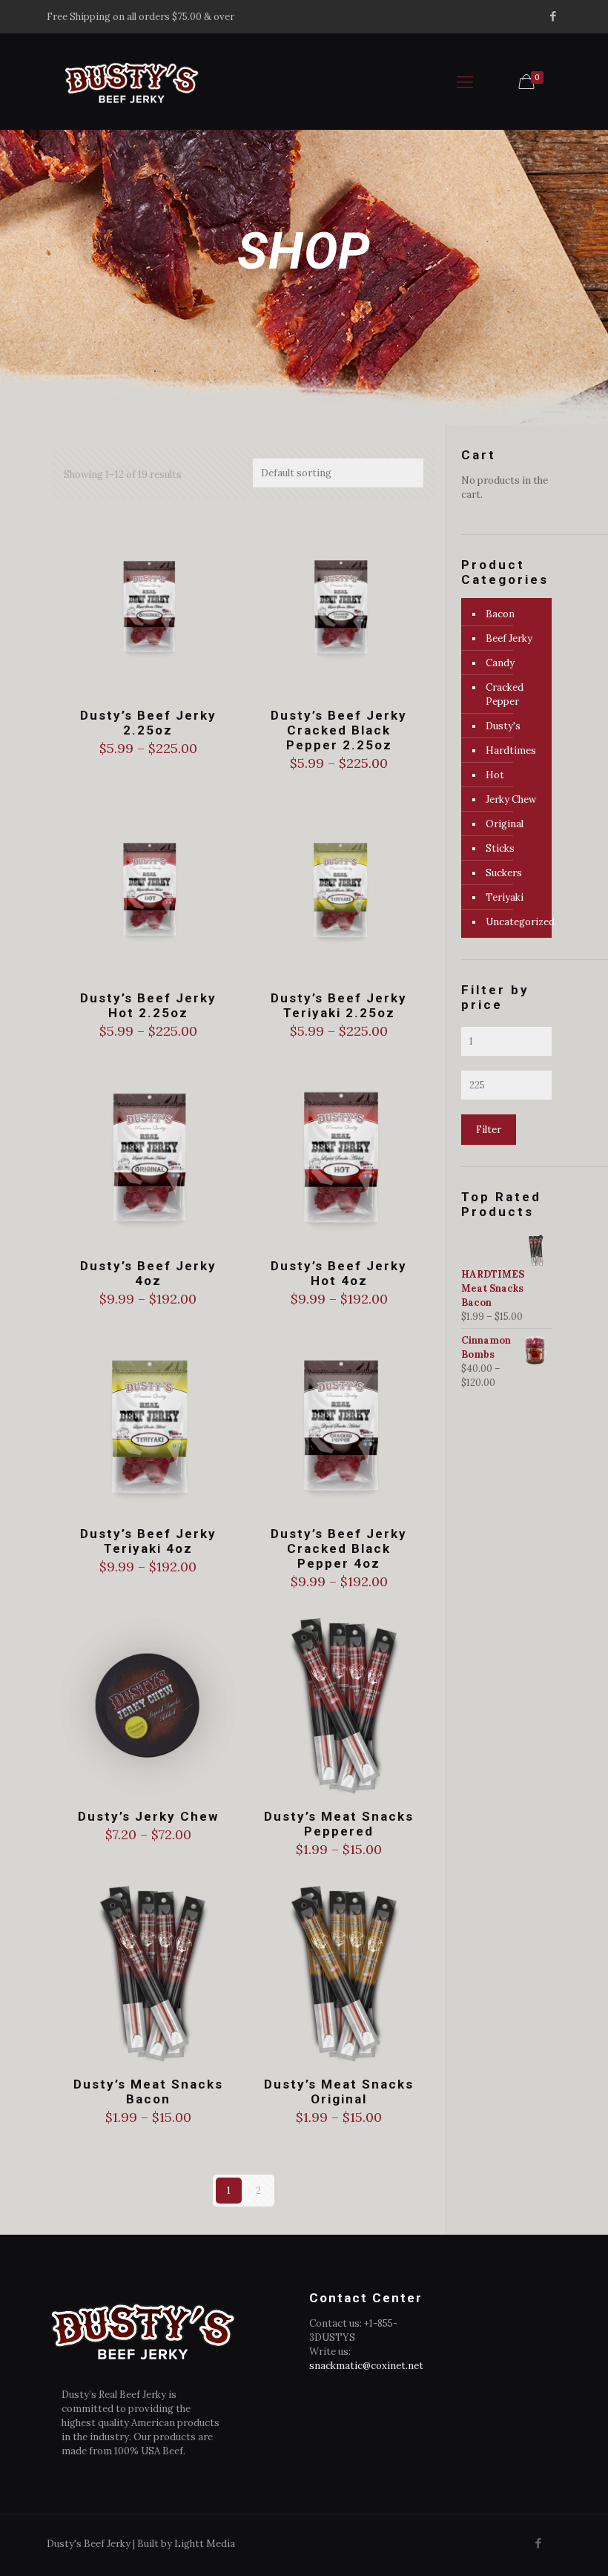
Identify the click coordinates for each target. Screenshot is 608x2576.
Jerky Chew (511, 799)
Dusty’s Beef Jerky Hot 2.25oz (148, 1005)
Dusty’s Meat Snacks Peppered (339, 1824)
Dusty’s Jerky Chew (148, 1816)
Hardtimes (511, 750)
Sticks (500, 848)
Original (505, 824)
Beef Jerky (509, 638)
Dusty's (503, 726)
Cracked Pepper (505, 694)
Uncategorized (515, 922)
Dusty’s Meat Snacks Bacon (148, 2092)
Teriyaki (505, 897)
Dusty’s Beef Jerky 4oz (148, 1273)
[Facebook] (554, 16)
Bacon (500, 614)
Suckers (504, 873)
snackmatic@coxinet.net (366, 2366)
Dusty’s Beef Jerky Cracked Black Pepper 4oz (339, 1548)
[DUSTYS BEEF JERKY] (131, 82)
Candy (500, 663)
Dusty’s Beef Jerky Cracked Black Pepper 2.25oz (339, 730)
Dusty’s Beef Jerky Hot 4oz (339, 1273)
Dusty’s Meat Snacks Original (339, 2092)
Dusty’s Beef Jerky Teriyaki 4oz (148, 1541)
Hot (495, 775)
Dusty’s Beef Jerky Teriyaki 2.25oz (339, 1005)
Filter (489, 1130)
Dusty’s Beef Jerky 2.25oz (148, 723)
